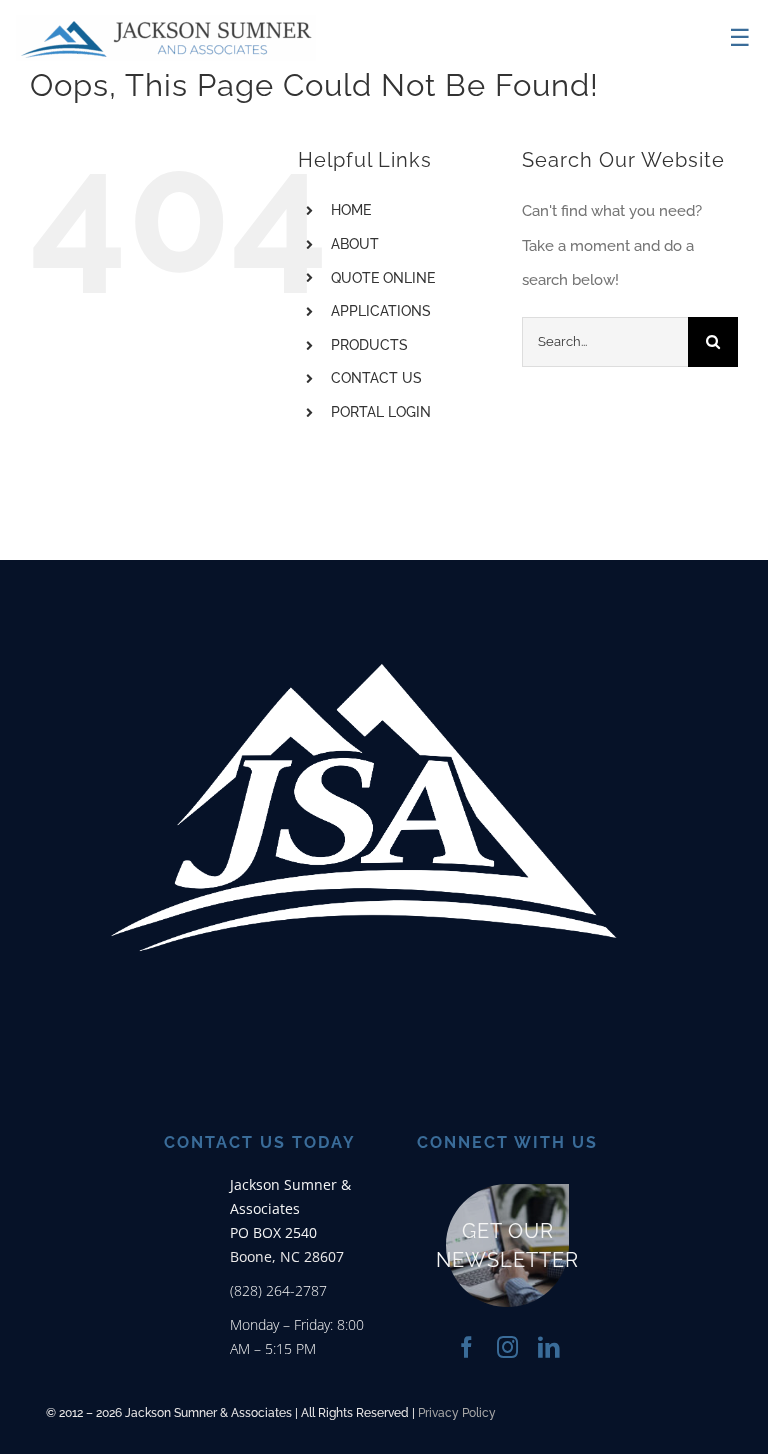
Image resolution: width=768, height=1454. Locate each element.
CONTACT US (376, 378)
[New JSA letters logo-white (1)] (363, 570)
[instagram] (507, 1347)
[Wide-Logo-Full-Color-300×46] (166, 22)
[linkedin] (548, 1347)
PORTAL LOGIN (381, 412)
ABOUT (355, 244)
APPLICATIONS (381, 311)
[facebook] (466, 1347)
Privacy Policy (457, 1413)
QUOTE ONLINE (383, 278)
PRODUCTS (369, 345)
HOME (351, 210)
